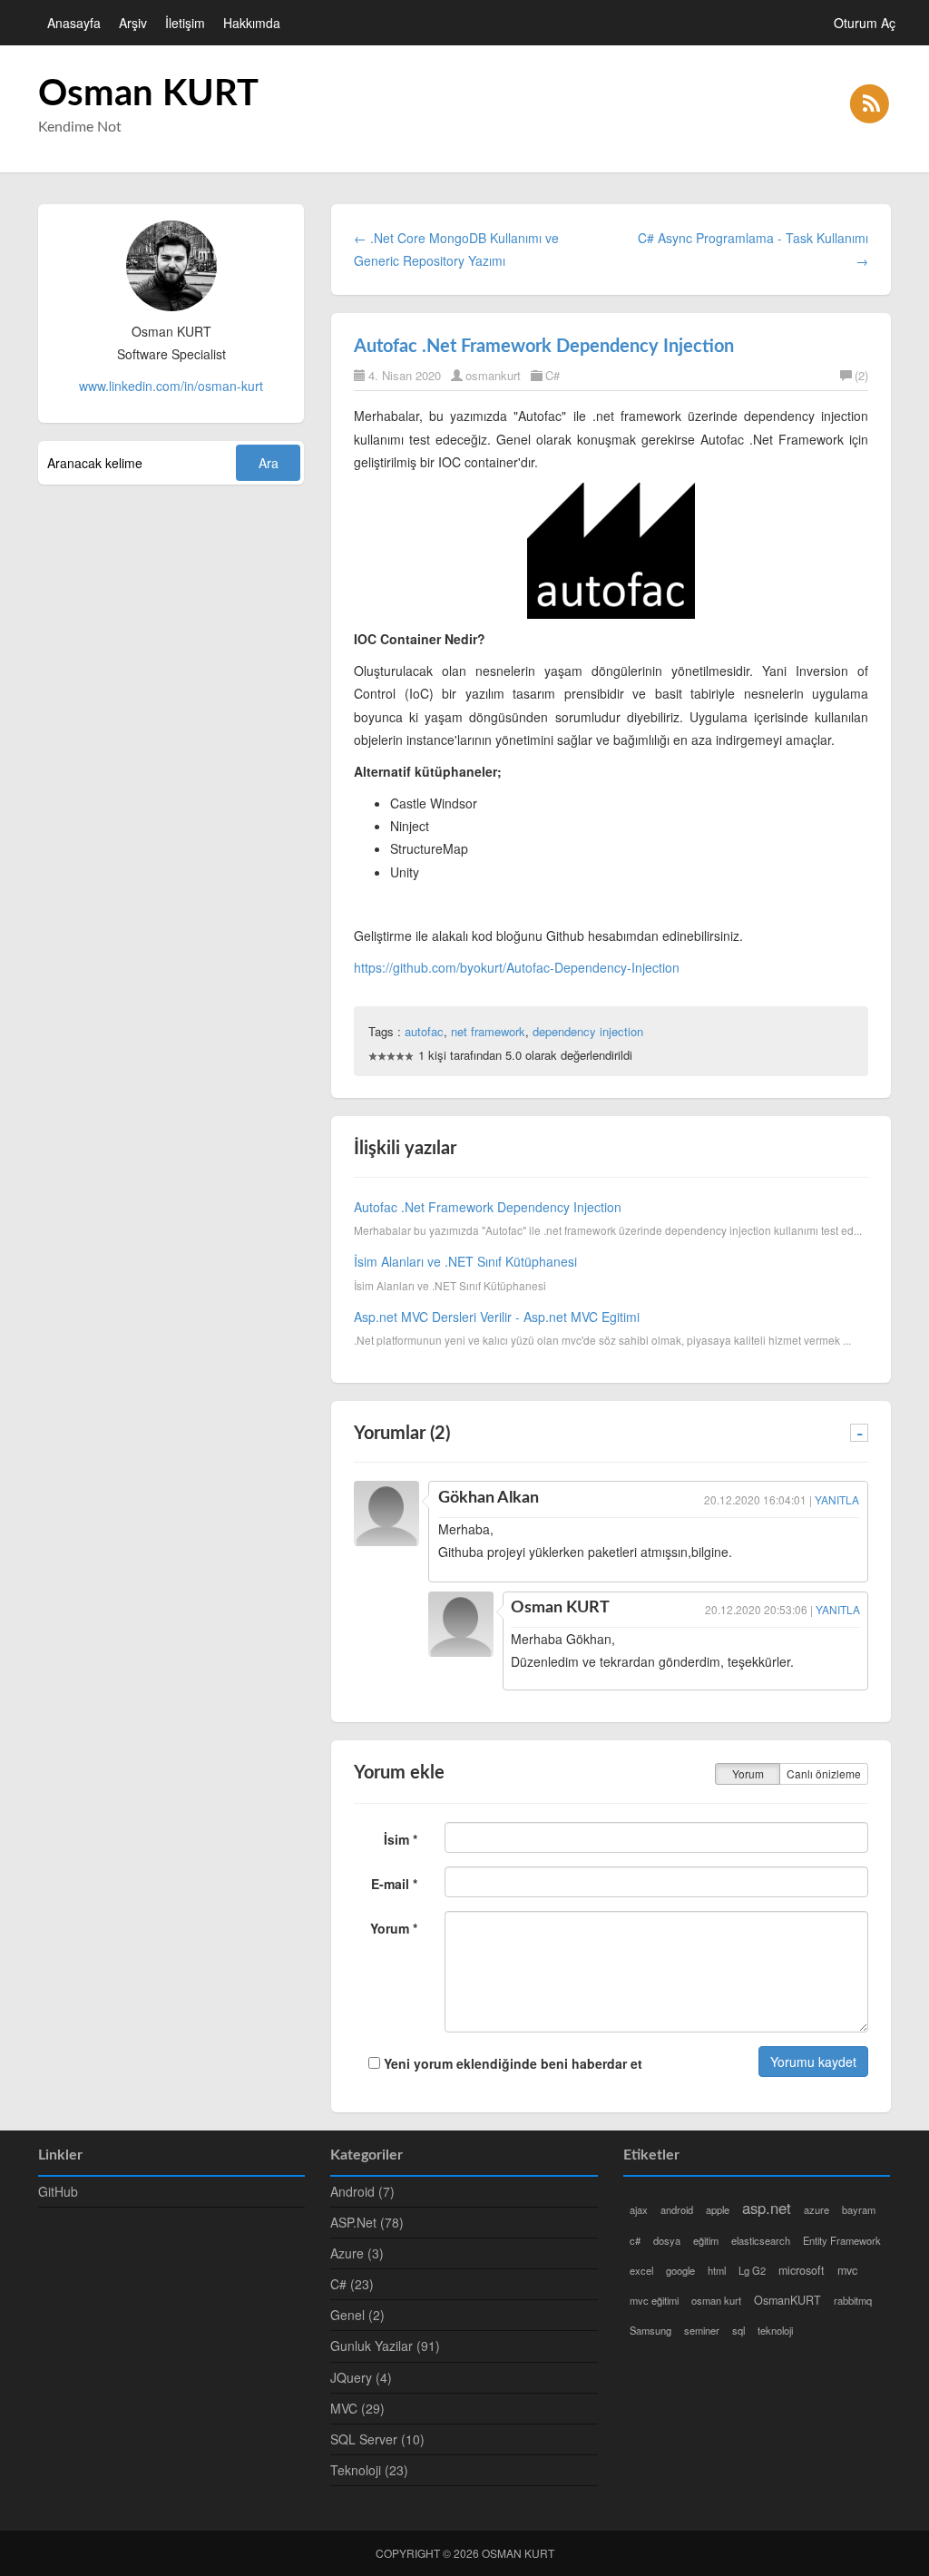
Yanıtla (837, 1499)
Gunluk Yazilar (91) (385, 2346)
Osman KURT (148, 94)
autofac (424, 1031)
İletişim (185, 23)
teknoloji (775, 2330)
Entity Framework (842, 2240)
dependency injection (588, 1031)
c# (635, 2240)
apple (718, 2209)
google (680, 2270)
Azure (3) (357, 2253)
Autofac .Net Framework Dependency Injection (544, 347)
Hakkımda (252, 23)
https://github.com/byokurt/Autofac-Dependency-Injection (517, 967)
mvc (847, 2270)
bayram (859, 2209)
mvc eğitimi (654, 2300)
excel (641, 2270)
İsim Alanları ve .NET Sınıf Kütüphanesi (465, 1261)
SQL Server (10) (377, 2439)
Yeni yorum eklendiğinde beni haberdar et (511, 2063)
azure (817, 2209)
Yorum (748, 1773)
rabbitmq (853, 2300)
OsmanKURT (787, 2300)
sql (738, 2330)
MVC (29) (357, 2408)
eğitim (706, 2240)
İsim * (401, 1839)
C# (553, 375)
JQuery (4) (361, 2377)
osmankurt (493, 375)
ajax (639, 2209)
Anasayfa (74, 23)
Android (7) (362, 2191)
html (717, 2270)
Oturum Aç (865, 23)
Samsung (650, 2330)
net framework (488, 1031)
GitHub (58, 2191)
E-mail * (394, 1884)
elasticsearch (761, 2240)
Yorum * (394, 1928)
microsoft (802, 2270)
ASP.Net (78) (367, 2222)
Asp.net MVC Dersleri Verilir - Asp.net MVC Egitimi (497, 1317)
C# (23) (352, 2284)
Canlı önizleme (824, 1773)
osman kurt (716, 2300)
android (677, 2209)
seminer (702, 2330)
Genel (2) (357, 2315)
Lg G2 (752, 2270)
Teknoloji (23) (369, 2470)
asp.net (767, 2208)
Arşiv (133, 23)
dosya (667, 2240)
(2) (861, 375)
